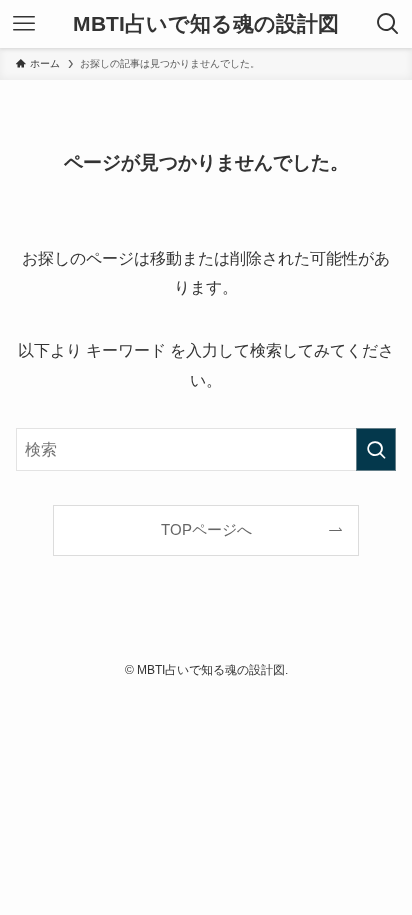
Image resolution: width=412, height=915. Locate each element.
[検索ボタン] (388, 24)
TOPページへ (206, 530)
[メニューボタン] (24, 24)
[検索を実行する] (376, 449)
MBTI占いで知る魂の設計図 (206, 24)
